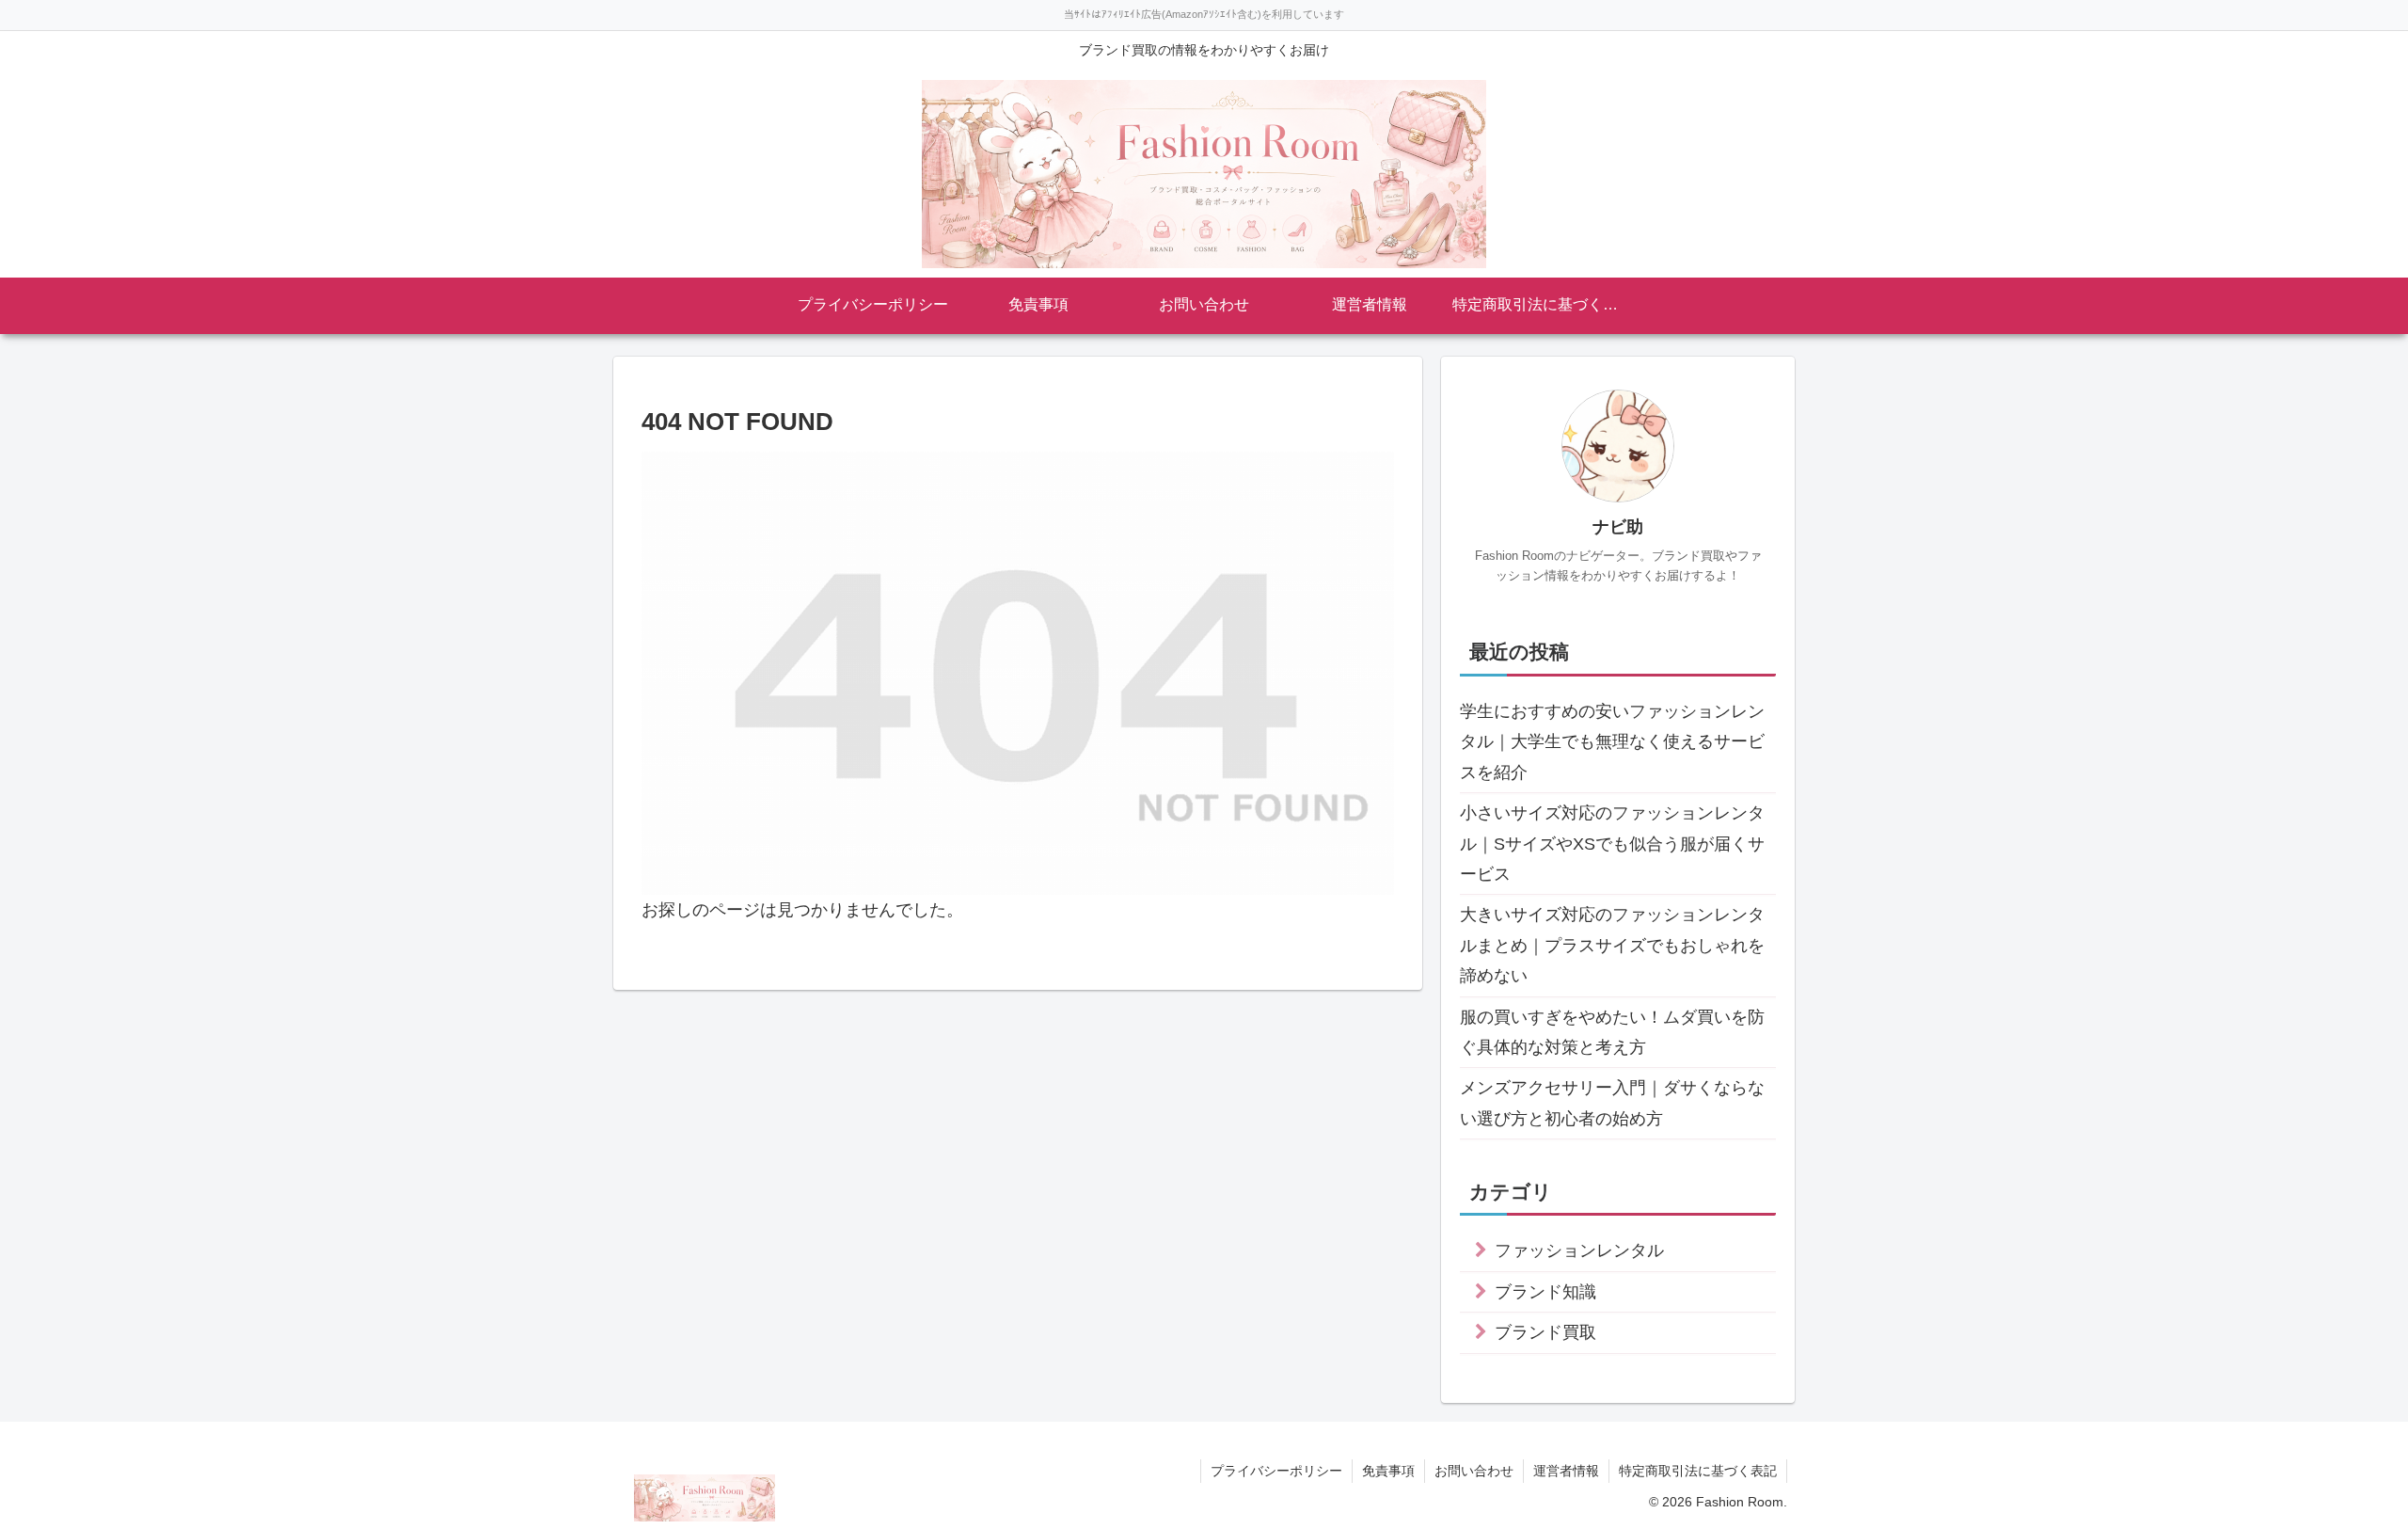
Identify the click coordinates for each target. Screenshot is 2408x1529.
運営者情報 (1566, 1471)
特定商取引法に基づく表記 (1698, 1471)
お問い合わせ (1474, 1471)
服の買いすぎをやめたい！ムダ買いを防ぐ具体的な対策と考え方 (1612, 1032)
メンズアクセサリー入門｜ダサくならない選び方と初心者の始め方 (1612, 1103)
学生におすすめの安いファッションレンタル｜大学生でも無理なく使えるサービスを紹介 (1612, 742)
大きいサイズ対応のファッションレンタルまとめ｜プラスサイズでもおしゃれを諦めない (1612, 945)
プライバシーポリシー (1276, 1471)
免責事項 (1388, 1471)
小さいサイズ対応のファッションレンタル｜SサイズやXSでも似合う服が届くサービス (1612, 844)
